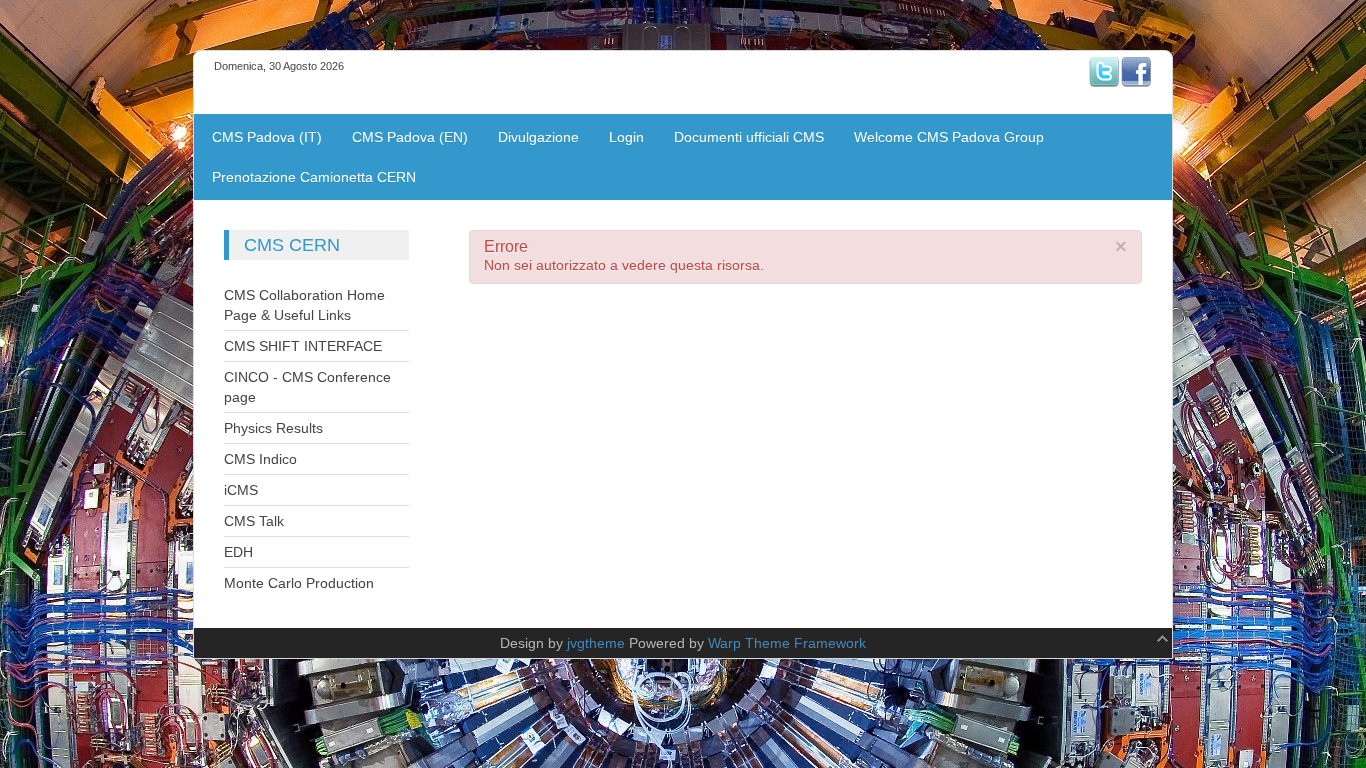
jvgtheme (596, 643)
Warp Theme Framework (787, 643)
